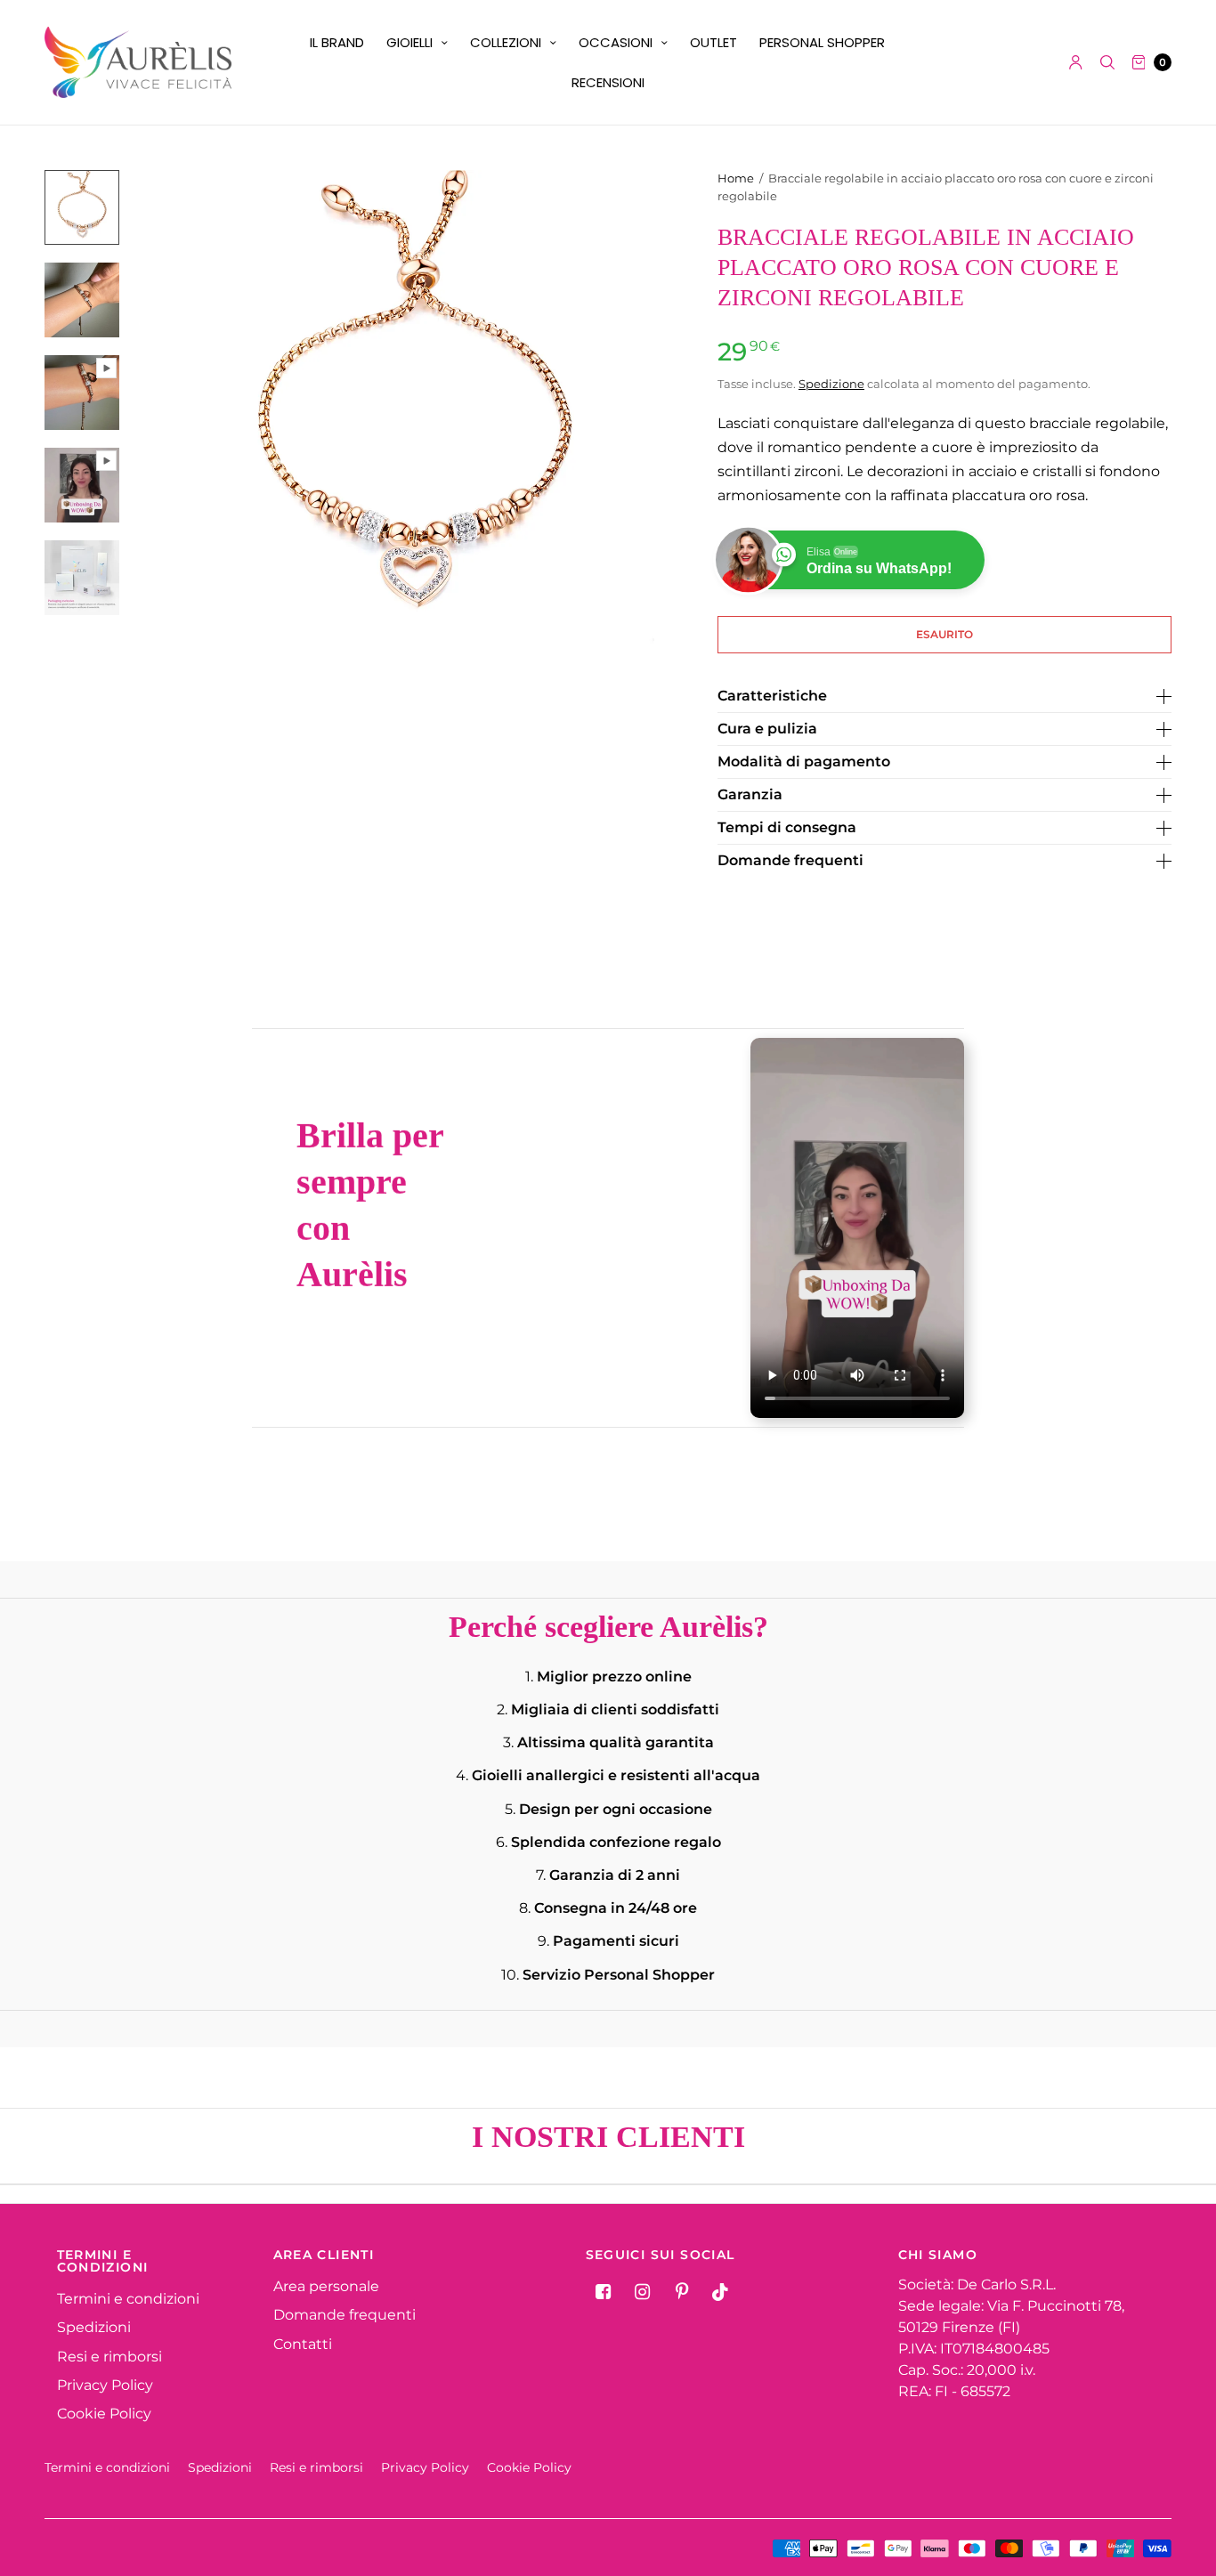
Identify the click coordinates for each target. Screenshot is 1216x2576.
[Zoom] (414, 410)
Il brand (337, 42)
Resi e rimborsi (109, 2357)
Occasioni (616, 42)
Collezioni (506, 42)
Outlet (713, 42)
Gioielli (409, 42)
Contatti (303, 2344)
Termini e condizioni (128, 2299)
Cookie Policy (104, 2414)
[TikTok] (721, 2292)
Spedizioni (94, 2327)
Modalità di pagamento (804, 762)
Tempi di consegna (787, 828)
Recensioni (608, 82)
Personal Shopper (822, 42)
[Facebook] (604, 2292)
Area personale (326, 2286)
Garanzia (750, 795)
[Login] (1076, 62)
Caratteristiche (772, 696)
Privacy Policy (105, 2385)
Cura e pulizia (767, 729)
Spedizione (831, 384)
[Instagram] (643, 2292)
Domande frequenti (790, 861)
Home (736, 178)
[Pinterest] (682, 2292)
